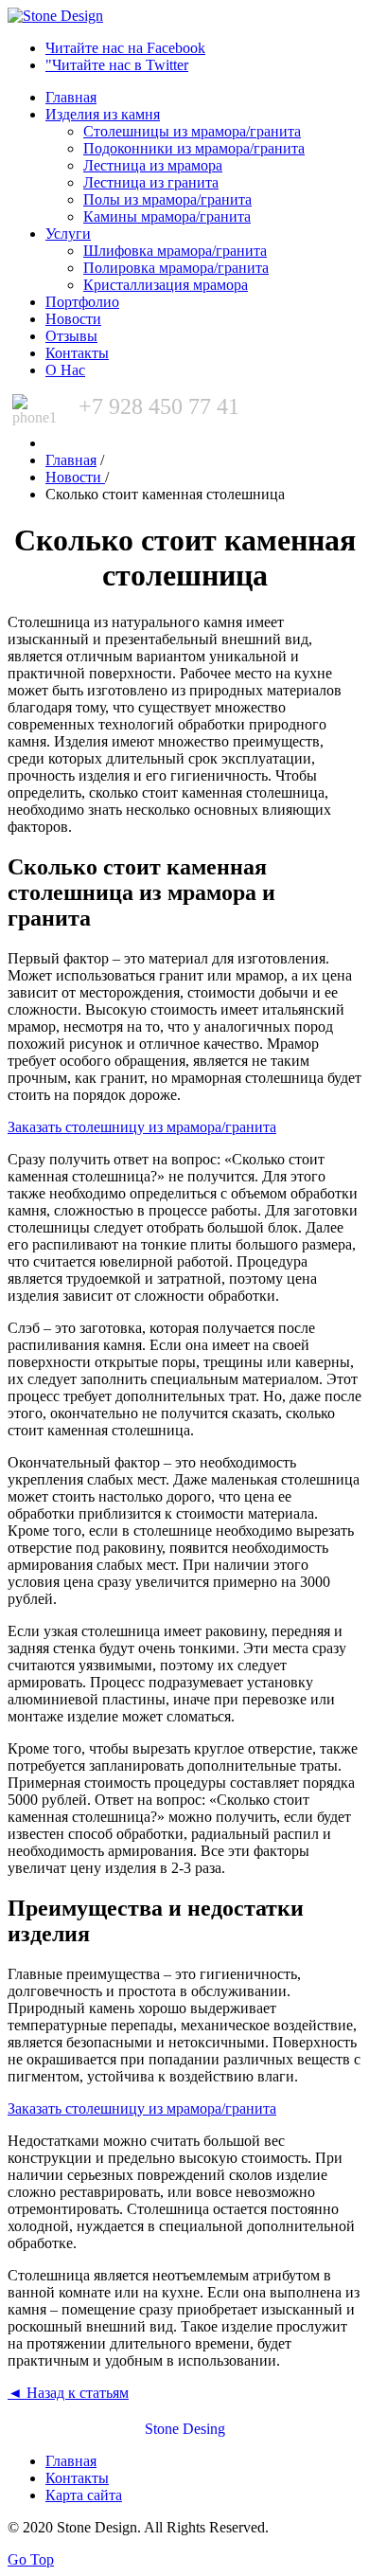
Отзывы (71, 336)
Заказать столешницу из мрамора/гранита (142, 1127)
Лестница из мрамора (153, 165)
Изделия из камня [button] (103, 114)
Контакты (77, 353)
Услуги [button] (68, 234)
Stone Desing (185, 2429)
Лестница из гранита (151, 182)
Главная (71, 97)
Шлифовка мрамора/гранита (175, 251)
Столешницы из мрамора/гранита (192, 131)
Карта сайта (84, 2495)
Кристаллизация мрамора (166, 285)
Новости (73, 319)
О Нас (65, 370)
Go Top (31, 2559)
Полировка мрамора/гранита (176, 268)
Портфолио (82, 302)
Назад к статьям (68, 2393)
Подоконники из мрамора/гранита (194, 148)
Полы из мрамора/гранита (167, 199)
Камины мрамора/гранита (167, 216)
